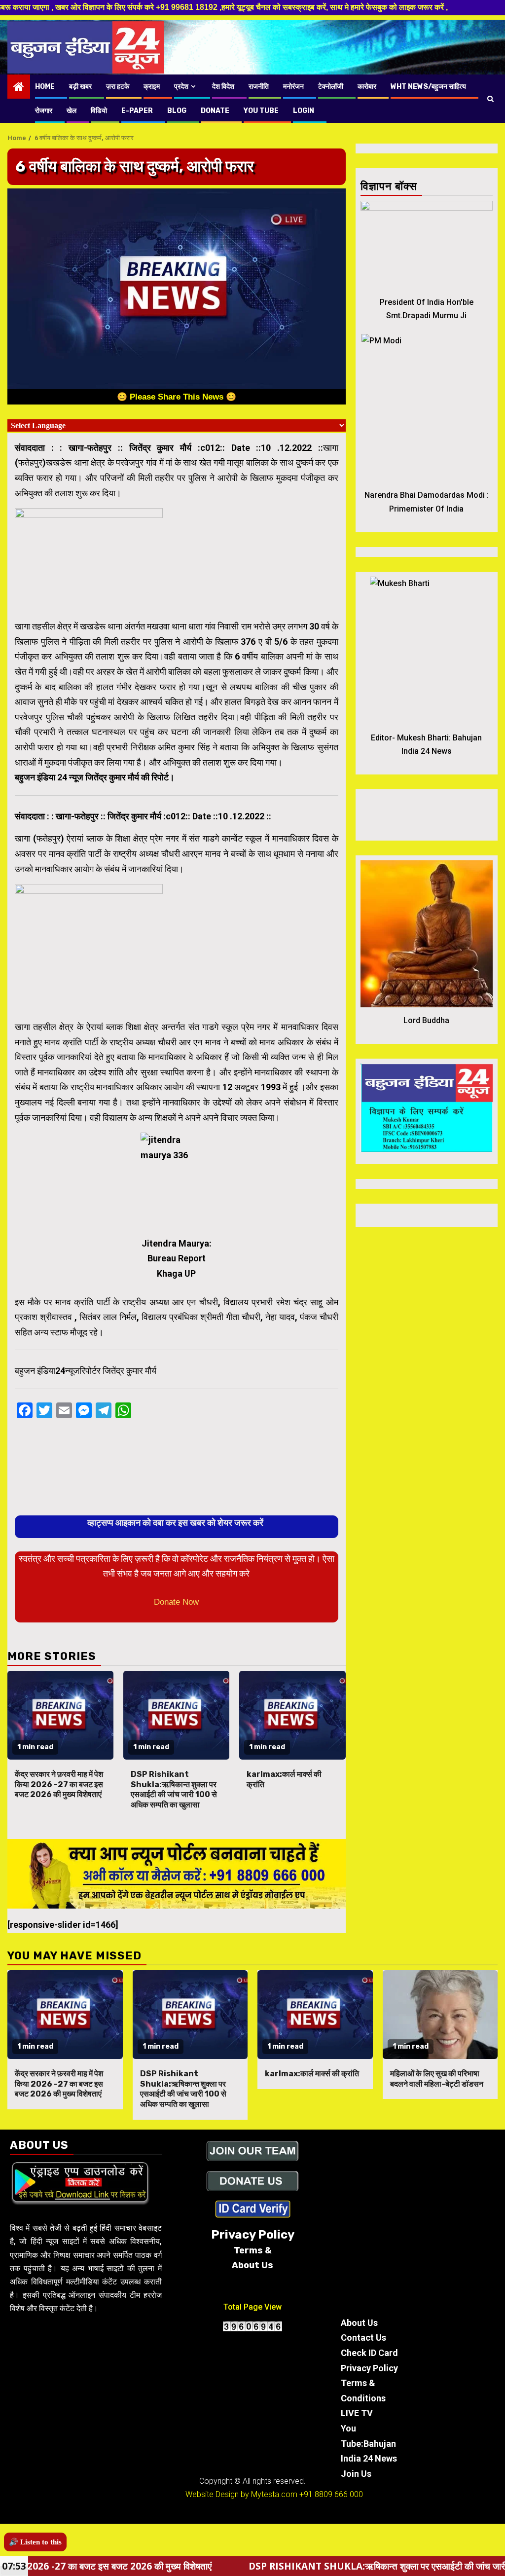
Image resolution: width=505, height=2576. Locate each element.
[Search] (490, 99)
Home (45, 87)
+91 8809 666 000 (331, 2494)
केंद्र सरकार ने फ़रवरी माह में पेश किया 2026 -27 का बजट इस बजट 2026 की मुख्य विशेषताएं (59, 1785)
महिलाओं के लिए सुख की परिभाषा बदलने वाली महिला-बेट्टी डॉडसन (437, 2079)
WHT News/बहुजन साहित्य (428, 87)
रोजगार (44, 111)
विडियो (99, 111)
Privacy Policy (369, 2368)
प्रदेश (181, 87)
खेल (72, 111)
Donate (215, 111)
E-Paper (137, 111)
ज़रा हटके (118, 87)
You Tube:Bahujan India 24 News (369, 2443)
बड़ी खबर (80, 87)
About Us (359, 2323)
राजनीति (259, 87)
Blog (177, 111)
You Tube (261, 111)
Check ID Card (369, 2353)
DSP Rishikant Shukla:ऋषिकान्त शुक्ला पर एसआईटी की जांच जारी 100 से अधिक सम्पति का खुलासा (174, 1789)
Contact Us (363, 2337)
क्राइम (152, 87)
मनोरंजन (293, 87)
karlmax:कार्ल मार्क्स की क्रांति (312, 2074)
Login (304, 111)
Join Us (356, 2474)
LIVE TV (357, 2413)
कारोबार (367, 87)
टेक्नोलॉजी (331, 87)
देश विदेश (223, 87)
